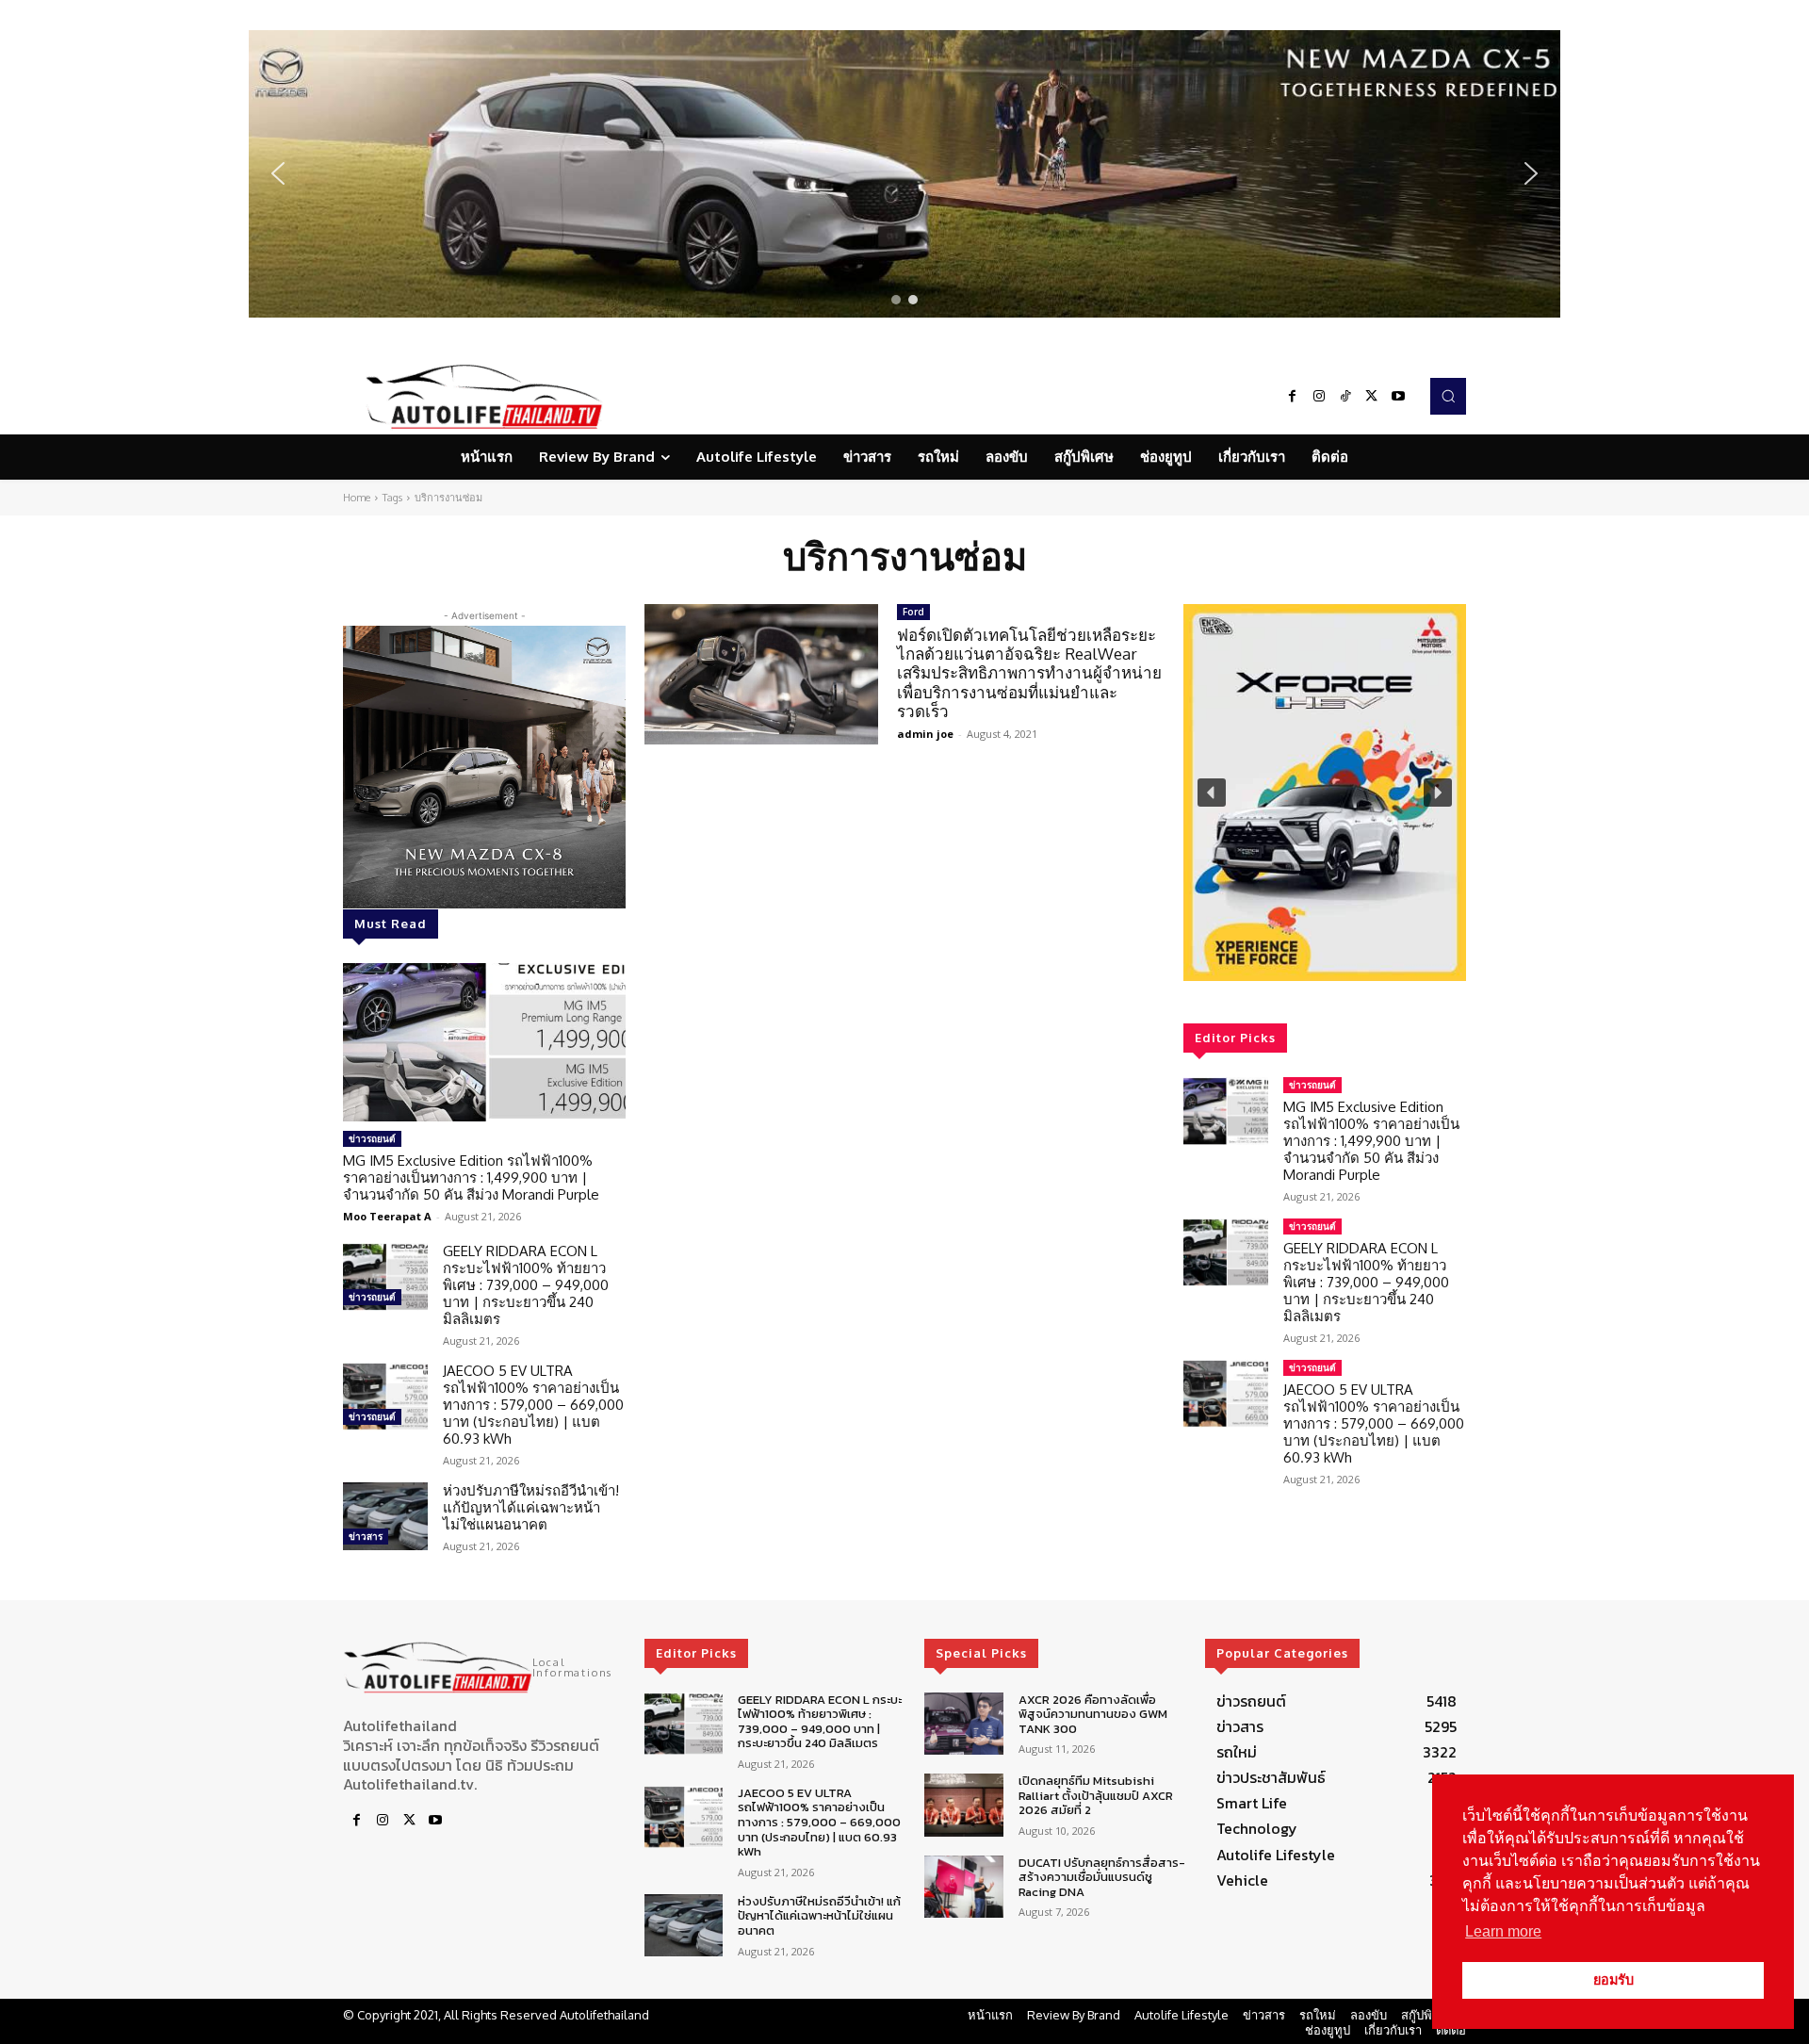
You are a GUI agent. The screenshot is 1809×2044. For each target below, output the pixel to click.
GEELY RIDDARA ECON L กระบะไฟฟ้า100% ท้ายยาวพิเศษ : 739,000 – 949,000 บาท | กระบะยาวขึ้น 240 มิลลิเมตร (526, 1285)
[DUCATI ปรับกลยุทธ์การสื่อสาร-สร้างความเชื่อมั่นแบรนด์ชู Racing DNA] (963, 1887)
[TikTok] (1345, 397)
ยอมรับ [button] (1613, 1980)
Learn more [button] (1503, 1931)
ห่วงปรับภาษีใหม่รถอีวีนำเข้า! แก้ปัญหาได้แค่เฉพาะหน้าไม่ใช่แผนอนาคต (531, 1507)
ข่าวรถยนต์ (372, 1138)
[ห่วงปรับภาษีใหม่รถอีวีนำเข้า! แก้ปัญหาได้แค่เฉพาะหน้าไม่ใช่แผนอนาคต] (385, 1516)
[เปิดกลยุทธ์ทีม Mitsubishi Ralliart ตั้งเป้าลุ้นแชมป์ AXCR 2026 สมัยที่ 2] (963, 1805)
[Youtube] (1398, 397)
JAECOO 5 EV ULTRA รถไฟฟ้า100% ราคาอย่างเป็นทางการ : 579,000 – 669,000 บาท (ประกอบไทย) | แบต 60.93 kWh (533, 1405)
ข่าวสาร (366, 1536)
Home (357, 498)
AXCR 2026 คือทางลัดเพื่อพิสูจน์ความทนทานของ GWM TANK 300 (1093, 1714)
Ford (913, 612)
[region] (904, 174)
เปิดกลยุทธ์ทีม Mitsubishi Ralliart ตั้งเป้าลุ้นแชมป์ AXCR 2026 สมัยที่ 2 (1096, 1795)
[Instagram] (1319, 397)
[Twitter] (1372, 397)
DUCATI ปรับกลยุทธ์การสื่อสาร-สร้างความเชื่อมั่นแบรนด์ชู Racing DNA (1102, 1877)
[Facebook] (1293, 397)
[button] (904, 174)
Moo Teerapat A (387, 1216)
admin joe (925, 734)
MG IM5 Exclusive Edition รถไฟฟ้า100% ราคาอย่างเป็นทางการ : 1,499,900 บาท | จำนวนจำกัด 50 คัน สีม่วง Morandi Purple (471, 1177)
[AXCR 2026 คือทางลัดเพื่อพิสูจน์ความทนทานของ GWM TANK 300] (963, 1724)
